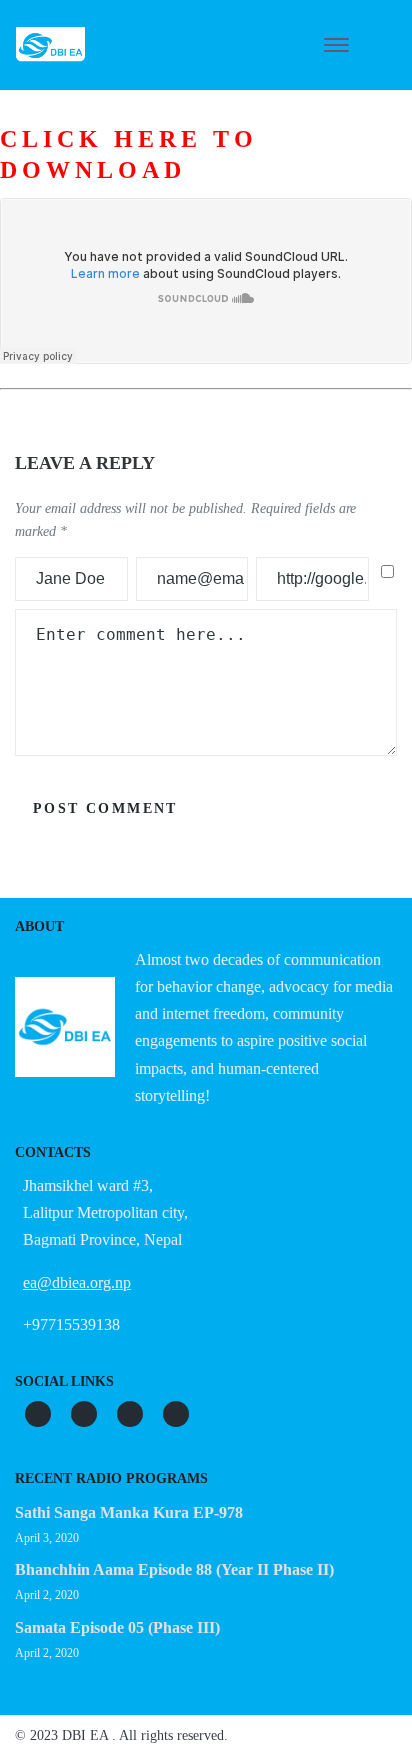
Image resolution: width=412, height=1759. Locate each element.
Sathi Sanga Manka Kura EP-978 (129, 1512)
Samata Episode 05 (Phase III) (117, 1627)
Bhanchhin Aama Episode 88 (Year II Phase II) (174, 1569)
